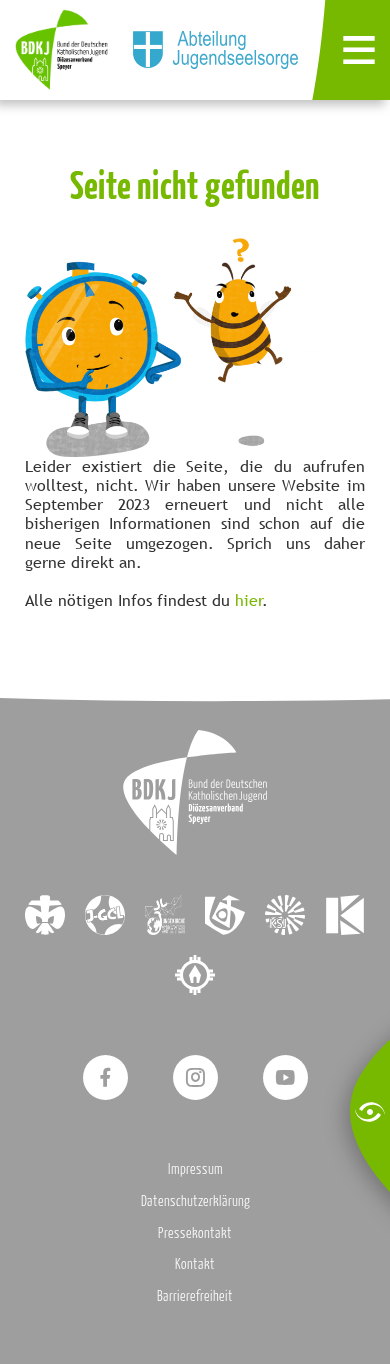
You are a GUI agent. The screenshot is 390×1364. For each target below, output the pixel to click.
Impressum (195, 1168)
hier (249, 600)
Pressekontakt (195, 1232)
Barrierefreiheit (195, 1295)
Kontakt (195, 1263)
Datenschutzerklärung (195, 1200)
